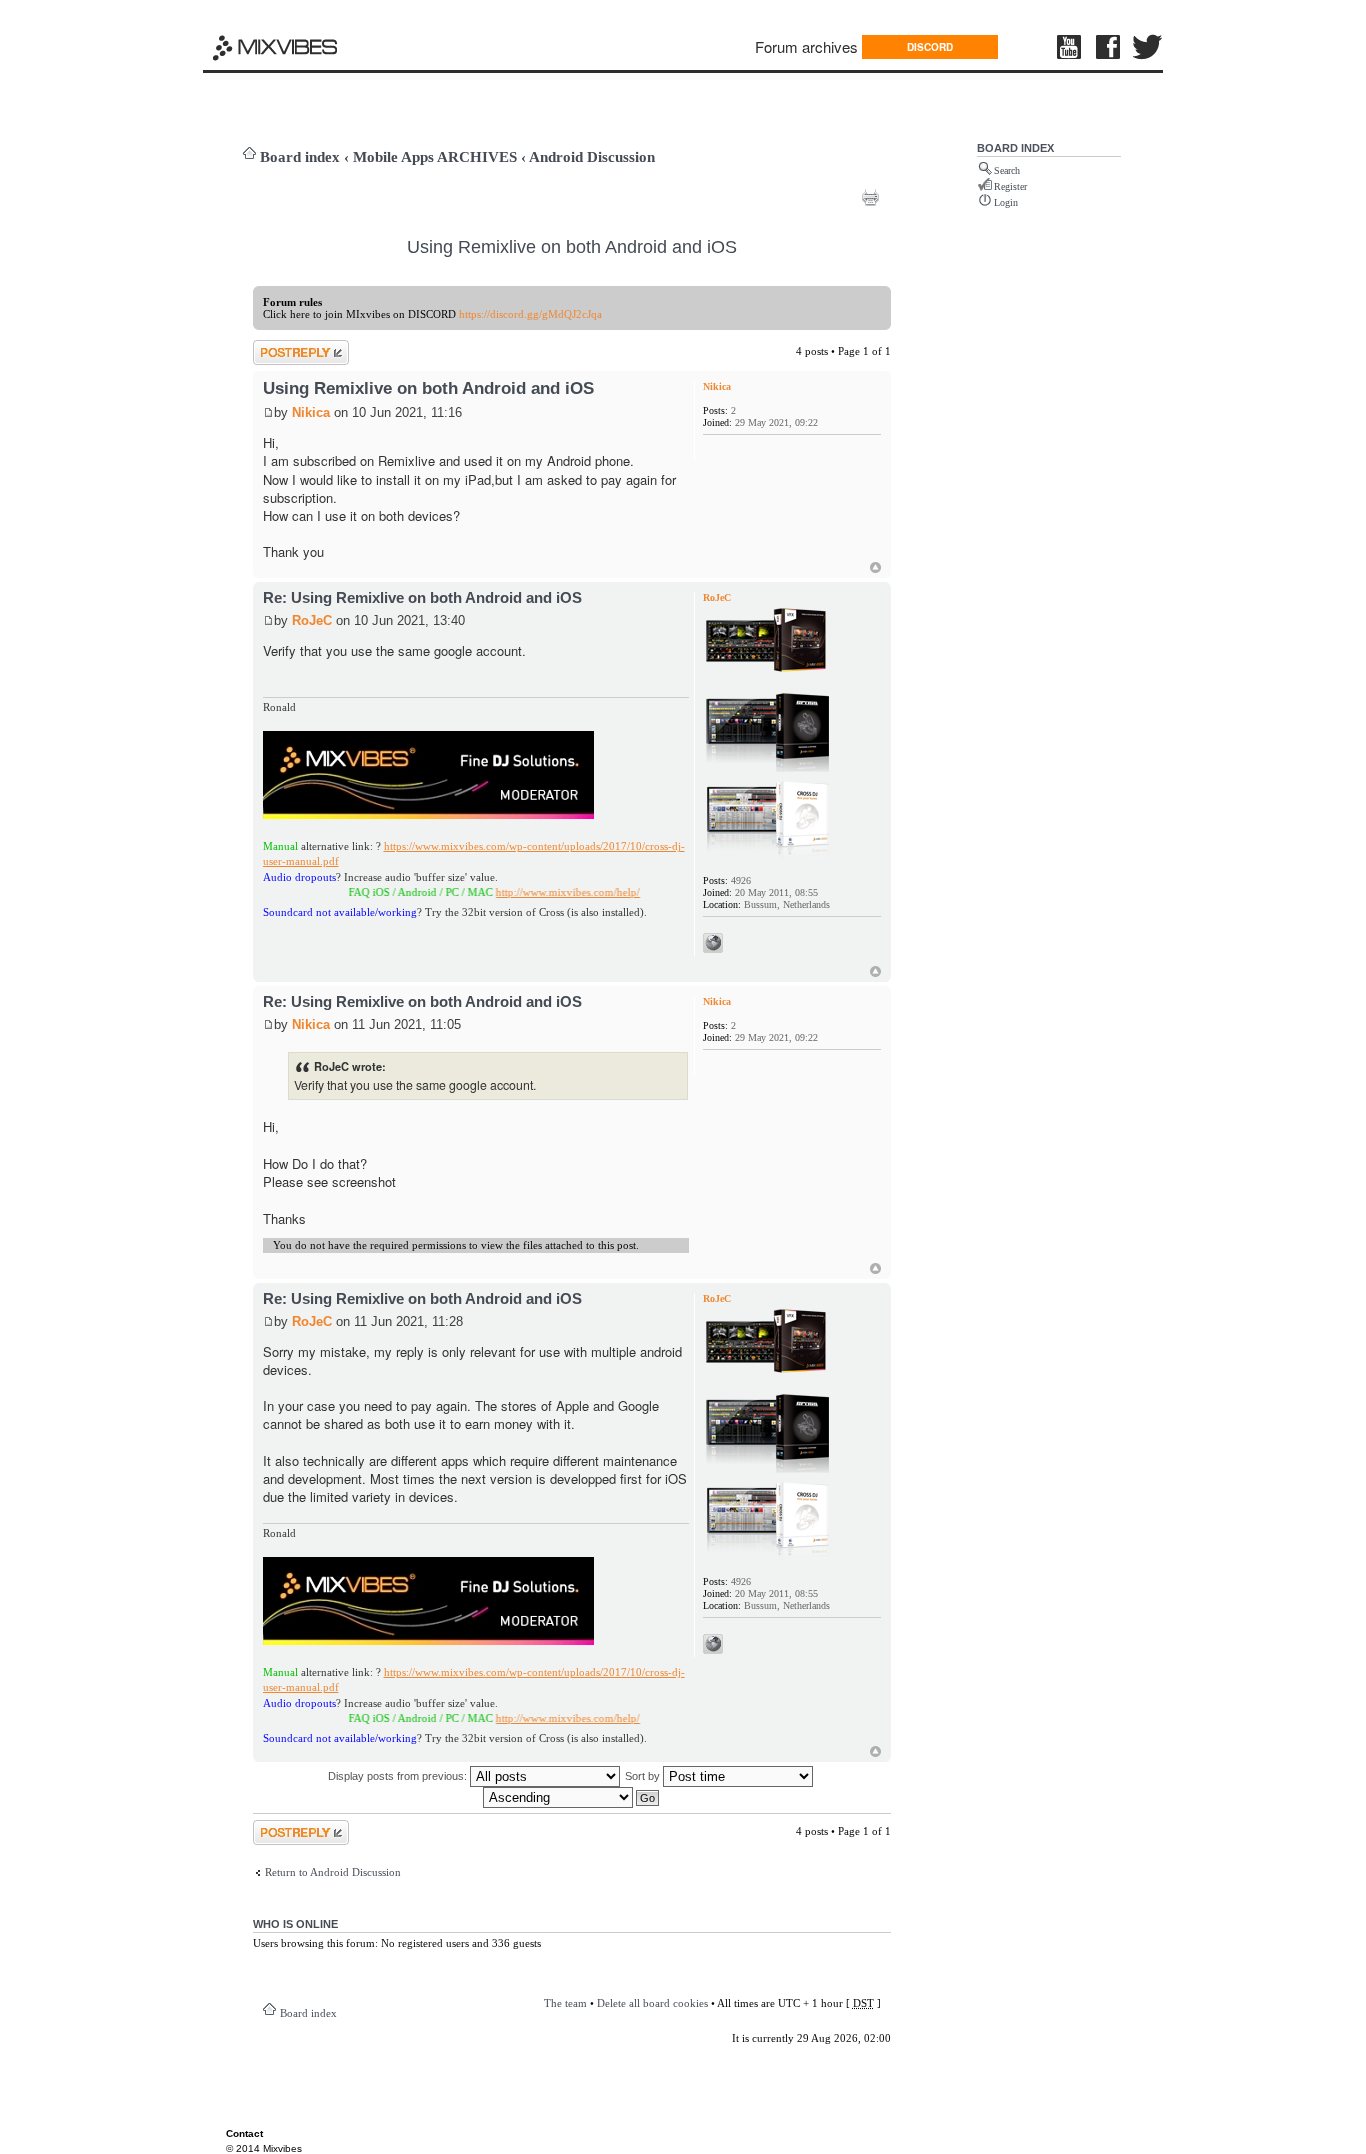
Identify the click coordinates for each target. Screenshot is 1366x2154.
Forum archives (806, 46)
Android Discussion (592, 157)
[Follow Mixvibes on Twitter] (1148, 47)
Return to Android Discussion (333, 1872)
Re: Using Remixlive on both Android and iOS (422, 597)
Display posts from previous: (399, 1776)
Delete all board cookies (652, 2003)
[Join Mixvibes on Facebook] (1109, 47)
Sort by (644, 1776)
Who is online (295, 1924)
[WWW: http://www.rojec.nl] (713, 943)
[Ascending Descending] (572, 1797)
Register (1010, 186)
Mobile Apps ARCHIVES (435, 157)
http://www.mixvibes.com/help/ (533, 892)
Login (1006, 202)
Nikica (311, 412)
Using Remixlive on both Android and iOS (572, 247)
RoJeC (312, 620)
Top (875, 567)
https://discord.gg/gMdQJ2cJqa (530, 314)
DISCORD (930, 47)
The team (565, 2003)
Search (1007, 170)
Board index (300, 157)
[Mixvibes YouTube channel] (1071, 47)
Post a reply (280, 346)
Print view (870, 197)
